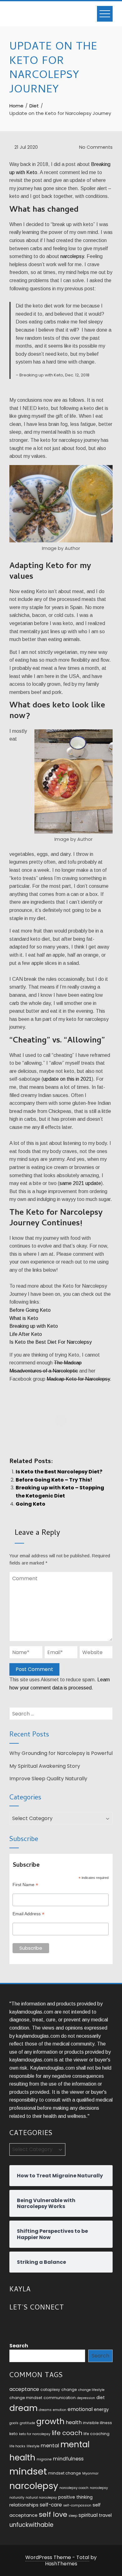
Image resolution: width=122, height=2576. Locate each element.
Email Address (28, 1914)
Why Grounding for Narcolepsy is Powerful (61, 1753)
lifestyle (33, 2446)
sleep (73, 2516)
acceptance (24, 2389)
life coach (67, 2433)
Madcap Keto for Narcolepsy (78, 1379)
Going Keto (30, 1504)
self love (53, 2514)
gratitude (27, 2423)
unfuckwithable (31, 2525)
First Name (25, 1885)
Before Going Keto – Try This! (54, 1480)
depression (86, 2398)
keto (14, 2434)
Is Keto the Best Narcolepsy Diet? (59, 1472)
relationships (24, 2505)
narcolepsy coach (74, 2488)
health (74, 2422)
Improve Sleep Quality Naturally (48, 1779)
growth (50, 2421)
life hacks (17, 2446)
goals (14, 2423)
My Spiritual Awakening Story (45, 1766)
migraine (44, 2459)
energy (101, 2410)
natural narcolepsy (41, 2498)
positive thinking (75, 2497)
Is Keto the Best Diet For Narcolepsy (51, 1342)
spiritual (88, 2515)
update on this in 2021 (67, 1079)
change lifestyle (91, 2390)
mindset (28, 2471)
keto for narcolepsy (35, 2434)
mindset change (65, 2473)
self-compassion (77, 2505)
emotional (80, 2409)
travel (105, 2515)
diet (101, 2398)
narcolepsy (72, 256)
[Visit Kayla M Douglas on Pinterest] (48, 2324)
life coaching (97, 2434)
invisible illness (97, 2423)
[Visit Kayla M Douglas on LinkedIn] (25, 2324)
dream (23, 2408)
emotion (60, 2410)
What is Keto (24, 1318)
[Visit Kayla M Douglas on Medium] (36, 2324)
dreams (45, 2410)
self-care (51, 2505)
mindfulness (68, 2459)
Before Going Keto (30, 1310)
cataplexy (50, 2390)
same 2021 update (80, 1183)
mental (50, 2446)
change (69, 2390)
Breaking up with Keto (34, 1326)
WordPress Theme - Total (57, 2557)
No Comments (95, 147)
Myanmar (90, 2473)
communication (60, 2398)
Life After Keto (26, 1334)
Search (19, 2346)
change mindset (26, 2398)
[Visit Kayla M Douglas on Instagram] (13, 2324)
